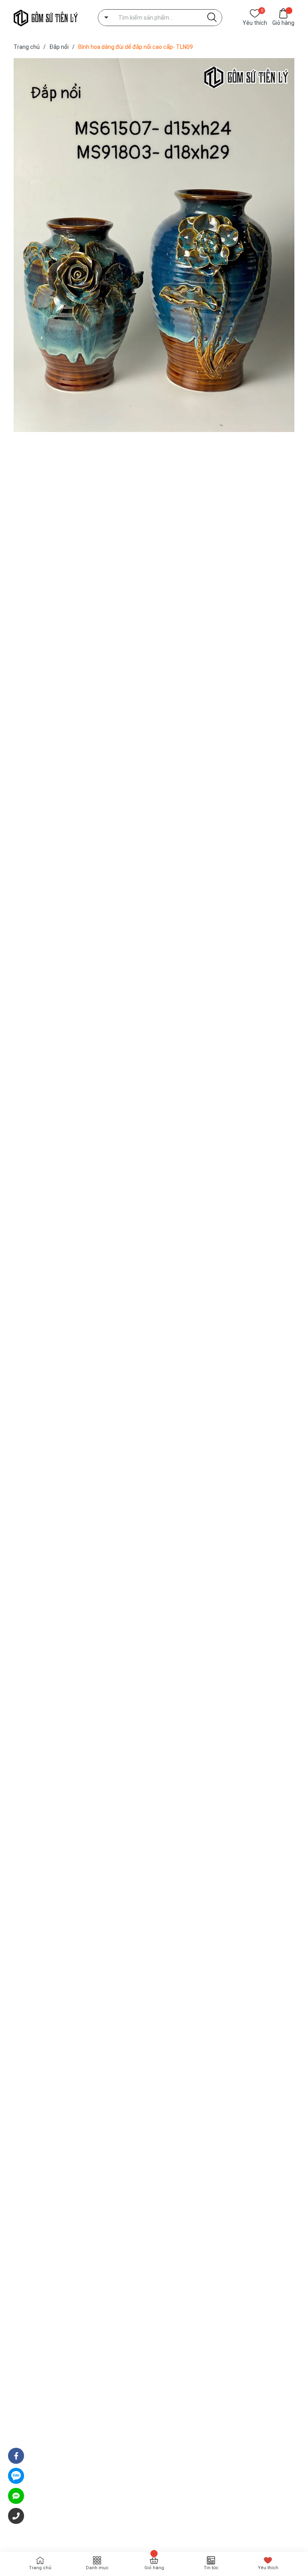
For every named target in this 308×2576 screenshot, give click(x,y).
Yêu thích (255, 22)
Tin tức (211, 2568)
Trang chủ (40, 2568)
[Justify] (212, 18)
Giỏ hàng (283, 23)
